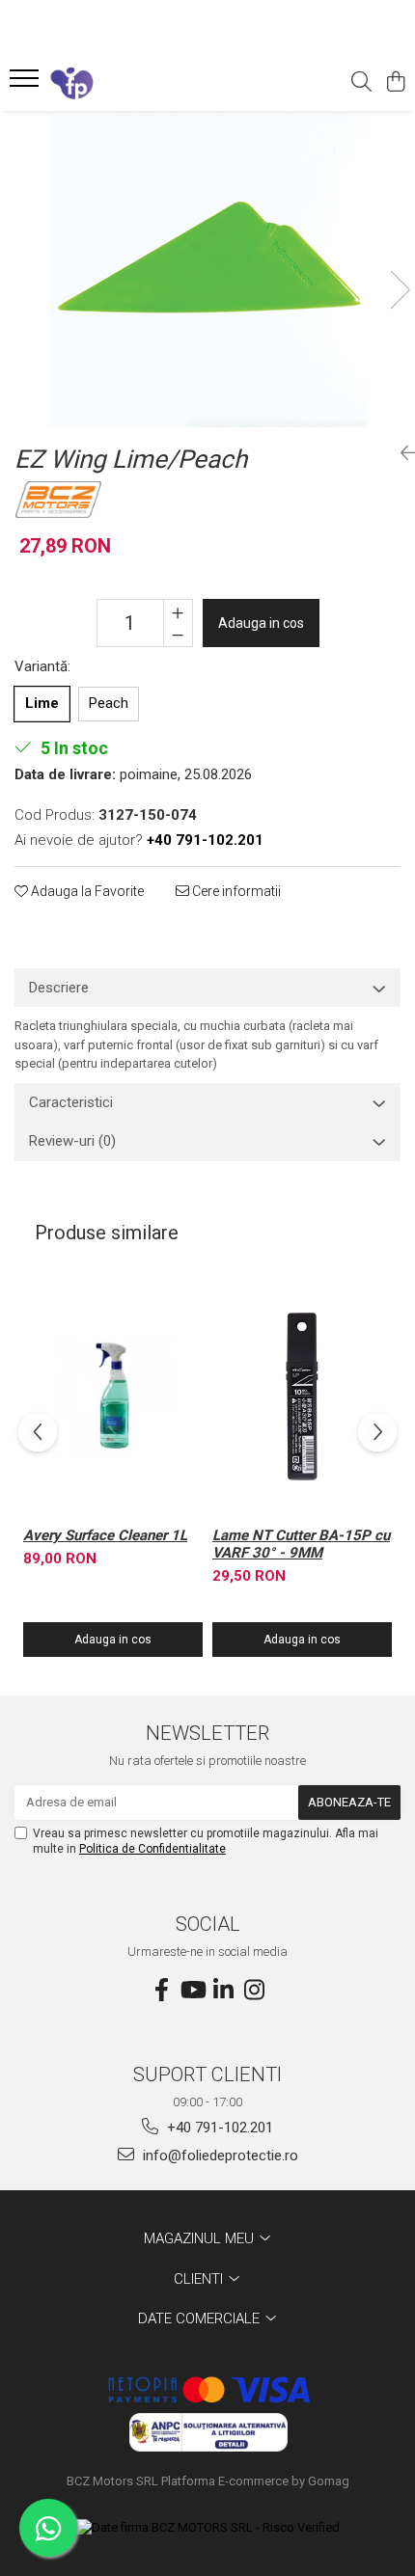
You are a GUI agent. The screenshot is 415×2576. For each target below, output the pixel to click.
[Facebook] (161, 1991)
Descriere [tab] (59, 988)
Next (400, 290)
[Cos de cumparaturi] (395, 83)
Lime (42, 703)
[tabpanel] (207, 270)
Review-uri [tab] (72, 1141)
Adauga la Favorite (86, 891)
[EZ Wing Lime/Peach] (207, 270)
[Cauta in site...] (361, 83)
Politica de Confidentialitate (152, 1849)
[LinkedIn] (223, 1991)
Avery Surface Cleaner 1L (105, 1535)
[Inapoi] (401, 453)
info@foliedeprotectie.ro (219, 2156)
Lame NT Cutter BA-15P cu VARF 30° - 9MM (301, 1544)
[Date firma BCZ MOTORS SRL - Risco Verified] (208, 2528)
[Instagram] (254, 1991)
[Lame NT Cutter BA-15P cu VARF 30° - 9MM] (302, 1396)
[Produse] (27, 84)
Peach (109, 703)
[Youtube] (192, 1991)
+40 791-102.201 (218, 2128)
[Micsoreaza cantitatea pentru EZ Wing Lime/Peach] (178, 635)
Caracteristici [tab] (71, 1102)
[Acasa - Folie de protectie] (125, 83)
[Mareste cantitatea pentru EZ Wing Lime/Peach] (178, 611)
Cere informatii (235, 891)
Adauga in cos (261, 623)
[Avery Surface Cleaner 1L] (113, 1396)
